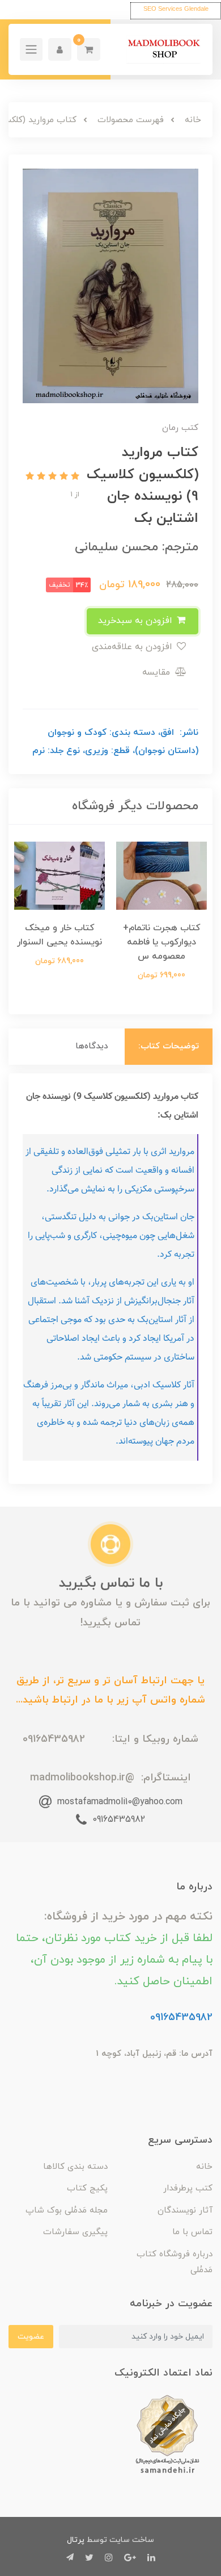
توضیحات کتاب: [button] (169, 1046)
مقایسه (158, 672)
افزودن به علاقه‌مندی (133, 647)
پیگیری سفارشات (75, 2232)
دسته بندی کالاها (75, 2167)
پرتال (76, 2540)
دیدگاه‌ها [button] (92, 1046)
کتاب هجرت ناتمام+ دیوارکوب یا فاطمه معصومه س (162, 942)
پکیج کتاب (87, 2188)
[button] (89, 49)
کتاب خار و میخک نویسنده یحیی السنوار (59, 935)
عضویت (31, 2337)
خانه (204, 2167)
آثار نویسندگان (185, 2211)
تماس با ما (192, 2232)
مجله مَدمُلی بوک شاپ (67, 2211)
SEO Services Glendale (176, 9)
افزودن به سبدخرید (137, 621)
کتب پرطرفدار (188, 2188)
